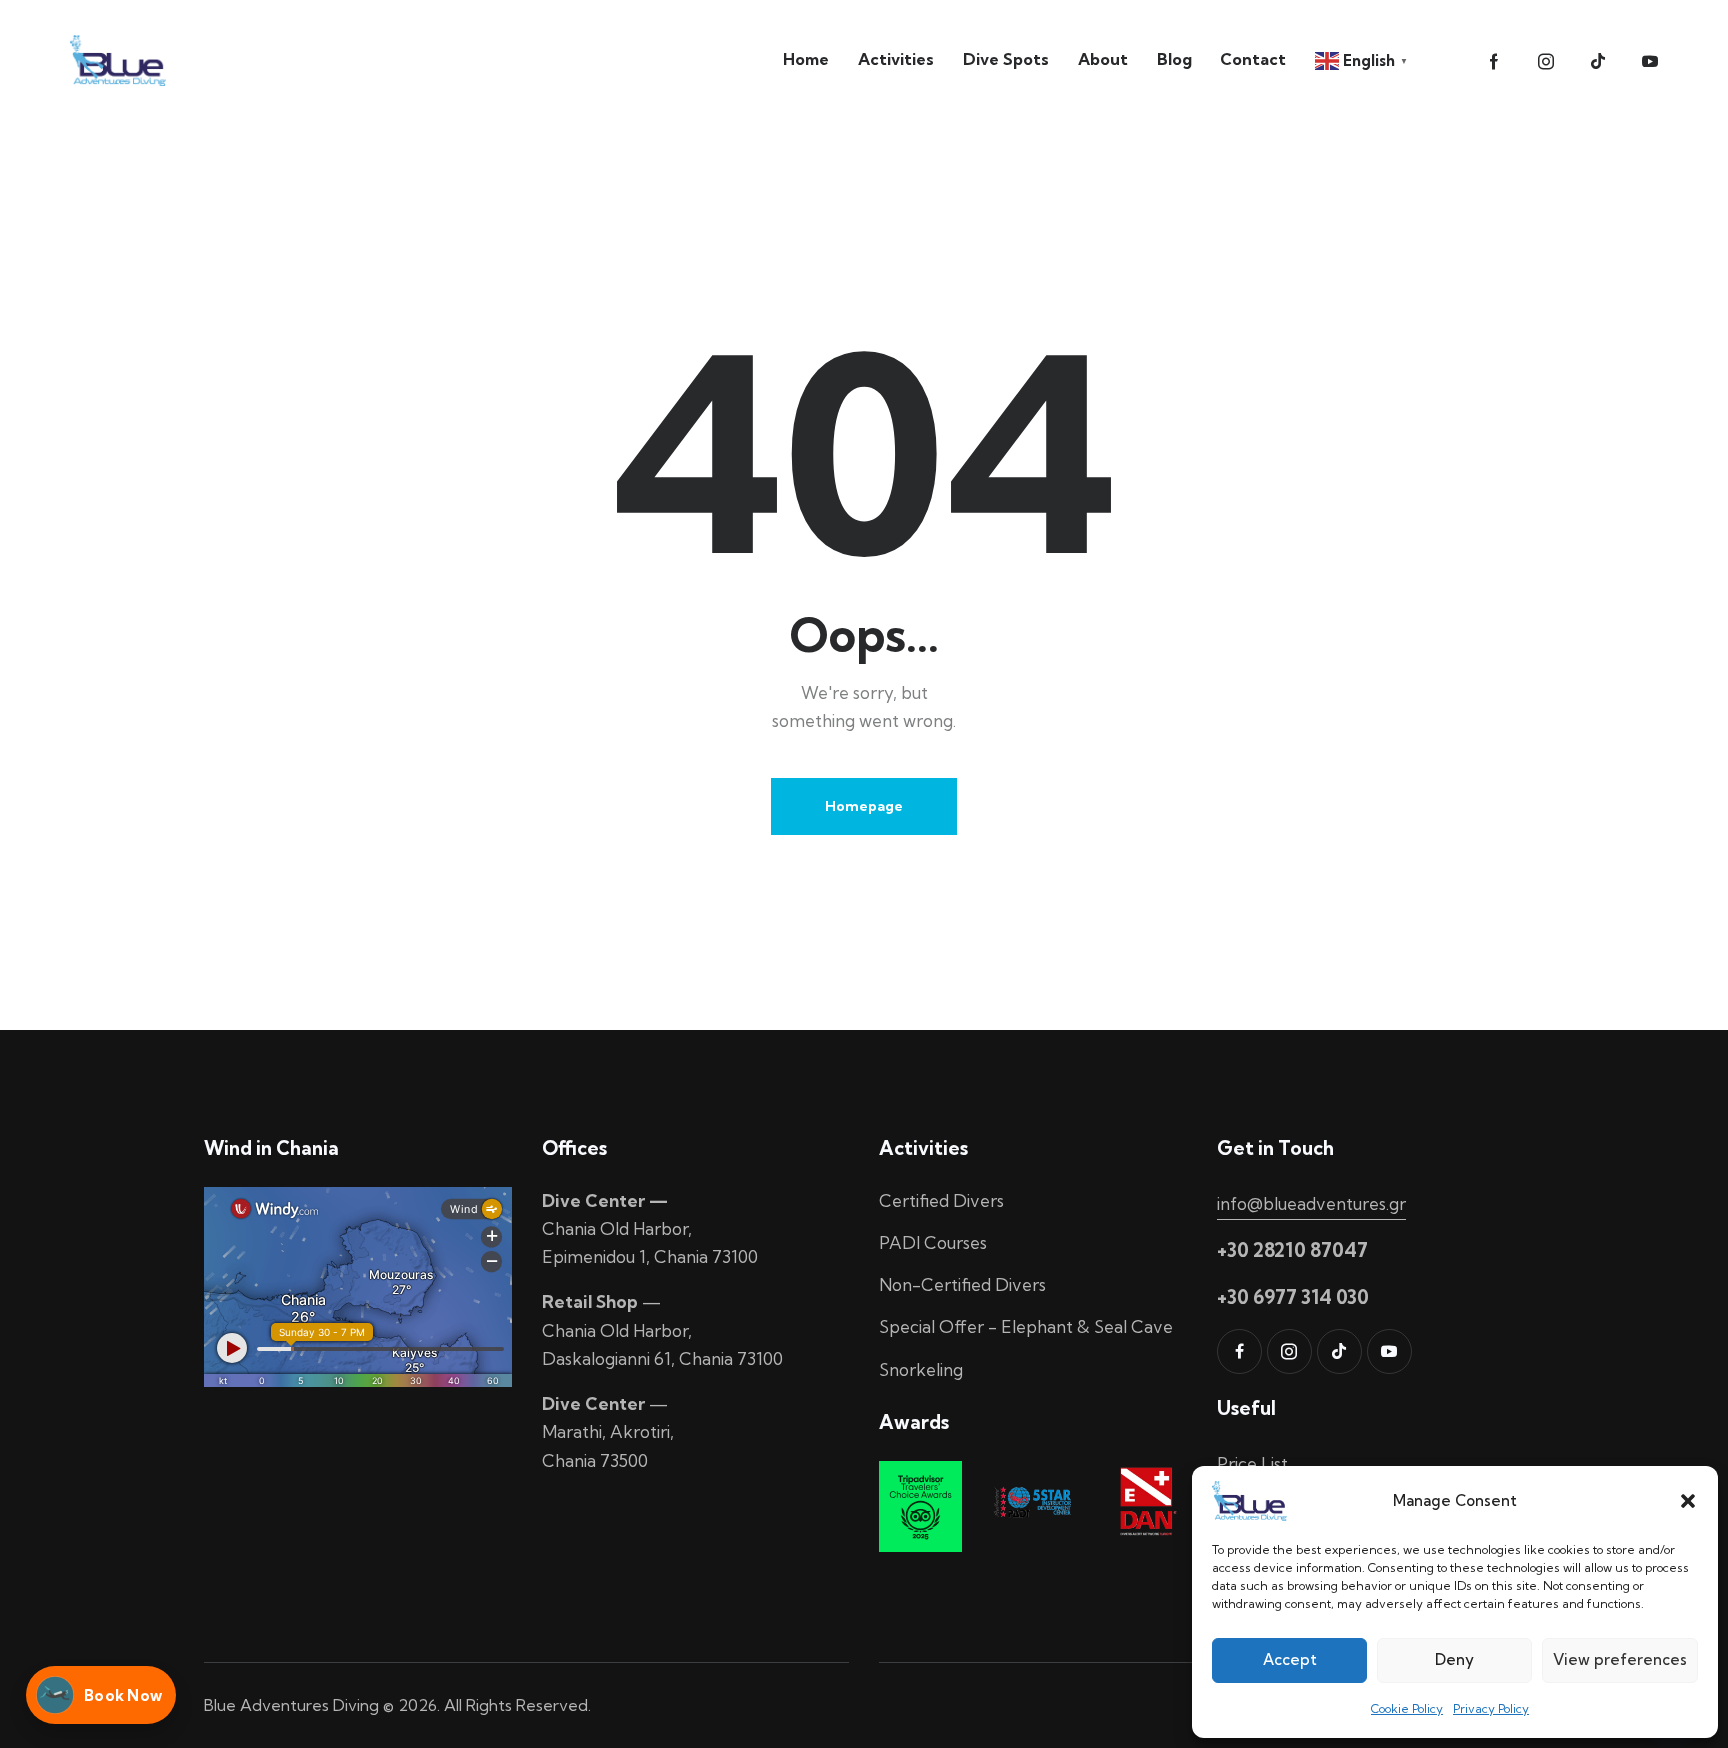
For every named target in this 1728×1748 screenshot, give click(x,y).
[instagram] (1546, 62)
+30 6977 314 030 (1293, 1297)
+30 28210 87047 (1292, 1250)
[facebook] (1239, 1351)
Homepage (864, 806)
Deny (1454, 1659)
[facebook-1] (1494, 62)
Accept (1290, 1659)
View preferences (1620, 1659)
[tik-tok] (1598, 62)
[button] (1688, 1501)
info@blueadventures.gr (1311, 1203)
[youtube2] (1650, 62)
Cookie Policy (1407, 1708)
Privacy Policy (1491, 1708)
